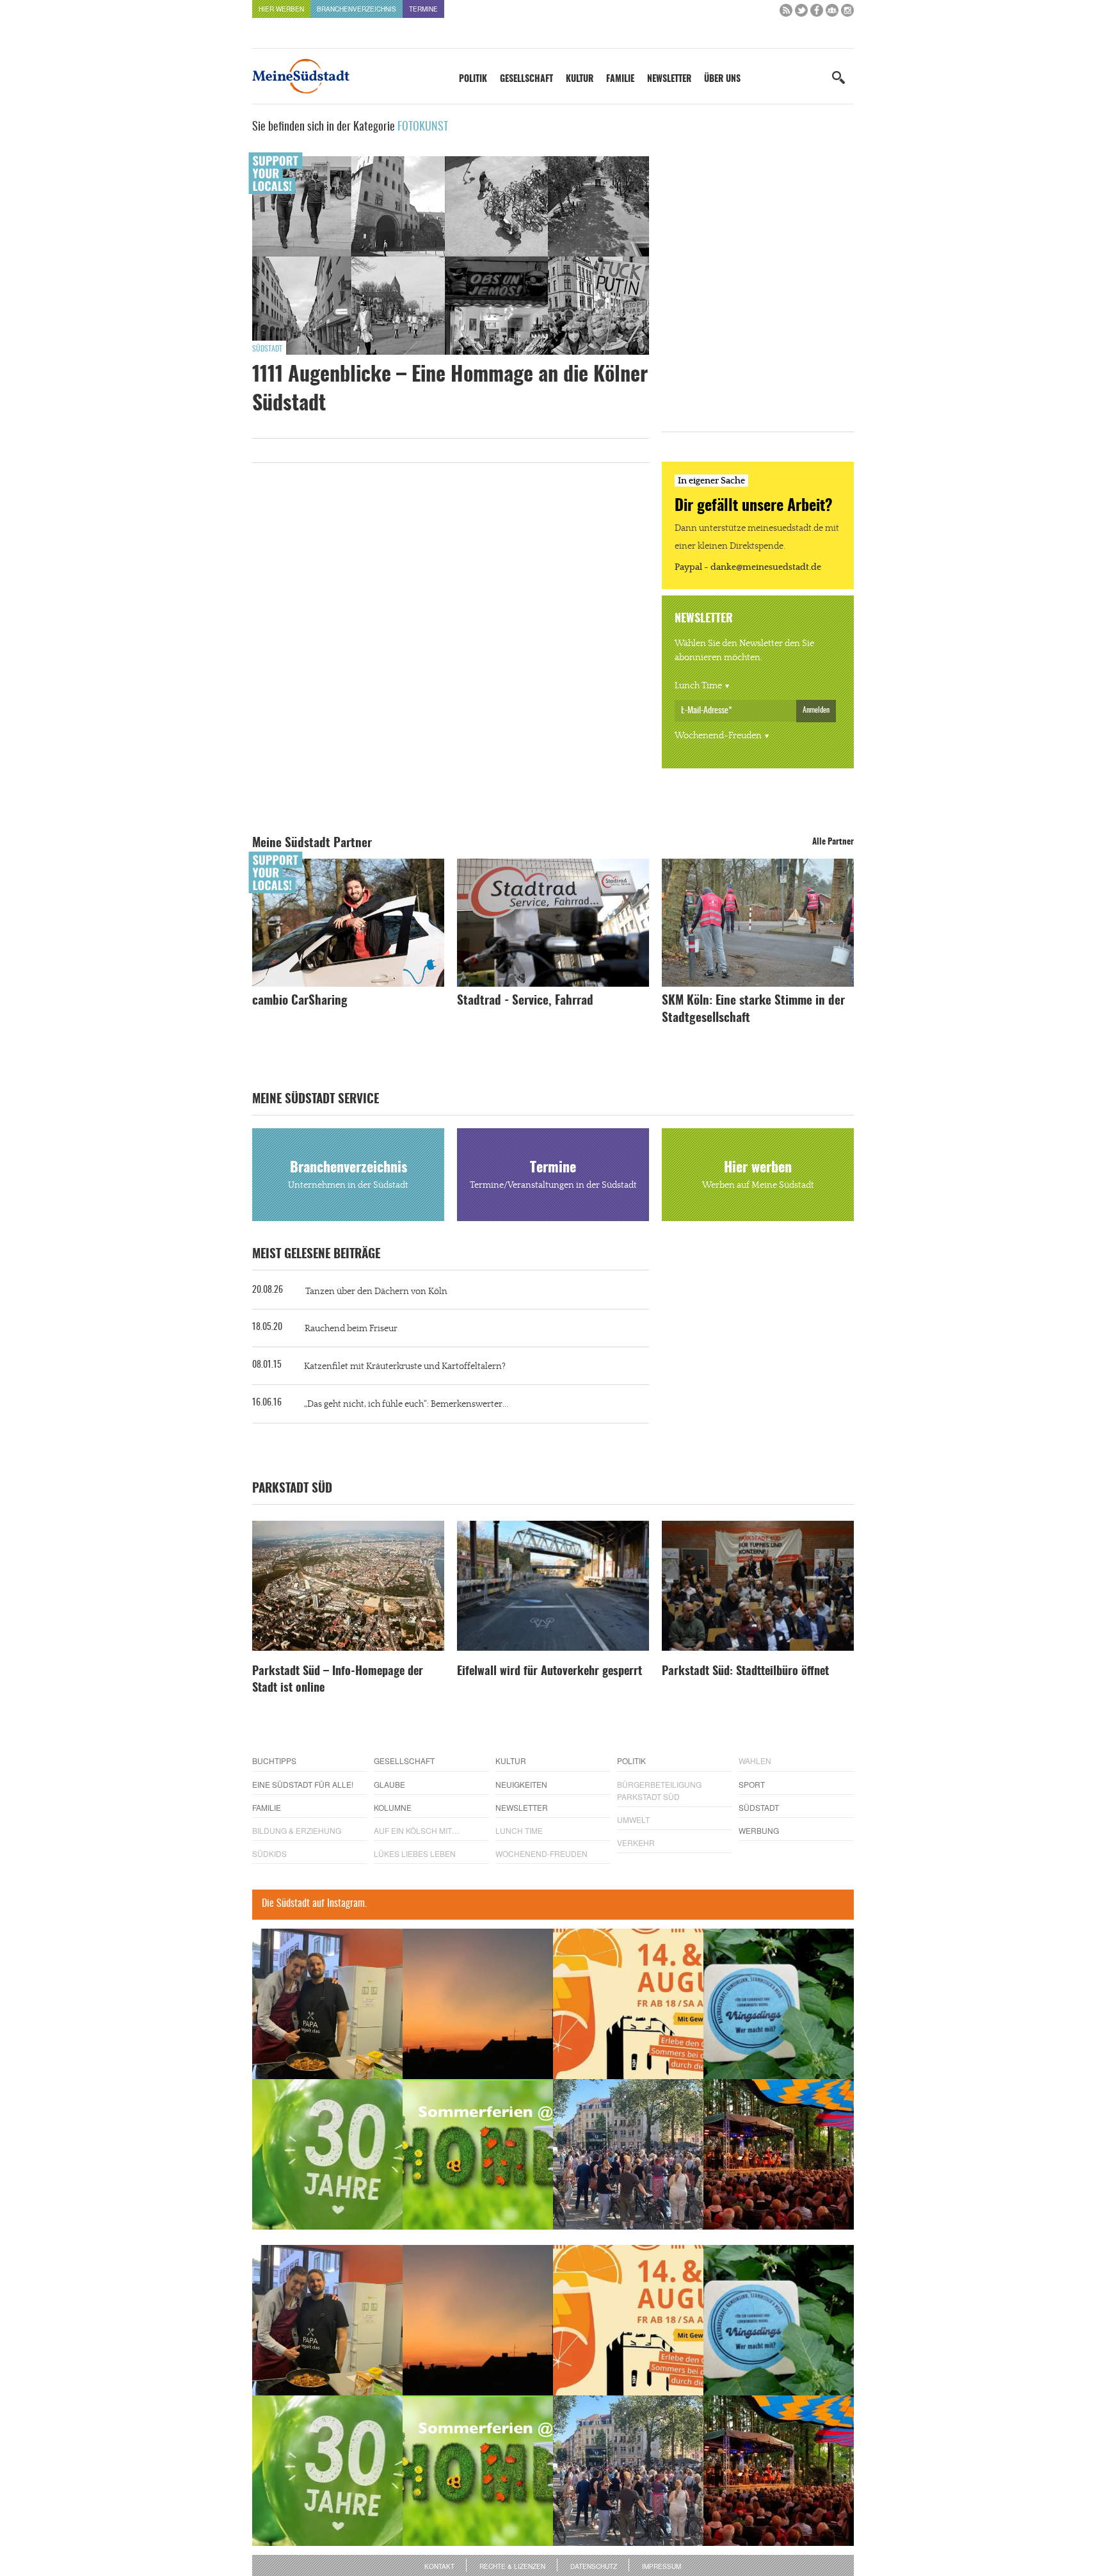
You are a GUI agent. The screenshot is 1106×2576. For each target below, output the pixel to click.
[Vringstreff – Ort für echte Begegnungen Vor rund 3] (327, 2154)
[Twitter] (801, 13)
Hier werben (281, 9)
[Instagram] (847, 13)
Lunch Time (698, 686)
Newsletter (669, 79)
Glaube (389, 1784)
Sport (752, 1784)
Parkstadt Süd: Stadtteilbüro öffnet (745, 1672)
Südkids (269, 1853)
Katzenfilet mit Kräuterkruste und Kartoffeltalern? (405, 1366)
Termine (423, 9)
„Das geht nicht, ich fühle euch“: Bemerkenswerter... (406, 1404)
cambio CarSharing (300, 1001)
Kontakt (439, 2566)
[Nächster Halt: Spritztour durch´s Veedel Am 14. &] (628, 2004)
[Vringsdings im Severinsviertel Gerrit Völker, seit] (779, 2004)
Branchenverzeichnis (357, 9)
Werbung (759, 1830)
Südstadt (267, 349)
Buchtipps (274, 1761)
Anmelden (816, 710)
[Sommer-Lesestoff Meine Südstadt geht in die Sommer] (478, 2004)
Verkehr (636, 1843)
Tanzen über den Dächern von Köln (376, 1292)
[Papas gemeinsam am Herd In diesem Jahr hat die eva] (327, 2004)
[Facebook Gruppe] (832, 13)
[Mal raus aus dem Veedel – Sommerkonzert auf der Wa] (779, 2154)
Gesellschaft (526, 79)
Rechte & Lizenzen (512, 2566)
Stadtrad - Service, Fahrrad (525, 1001)
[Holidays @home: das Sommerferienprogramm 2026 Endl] (478, 2154)
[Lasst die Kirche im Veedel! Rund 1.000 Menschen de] (628, 2154)
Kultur (580, 79)
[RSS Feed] (786, 13)
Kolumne (393, 1807)
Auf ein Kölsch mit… (417, 1830)
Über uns (722, 79)
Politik (473, 79)
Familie (620, 79)
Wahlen (755, 1761)
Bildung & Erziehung (297, 1830)
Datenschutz (594, 2566)
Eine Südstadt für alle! (303, 1784)
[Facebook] (817, 13)
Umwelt (633, 1819)
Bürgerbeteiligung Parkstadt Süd (659, 1790)
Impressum (661, 2566)
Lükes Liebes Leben (415, 1853)
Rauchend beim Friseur (351, 1329)
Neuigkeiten (521, 1784)
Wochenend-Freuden (718, 736)
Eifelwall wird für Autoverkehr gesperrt (549, 1672)
